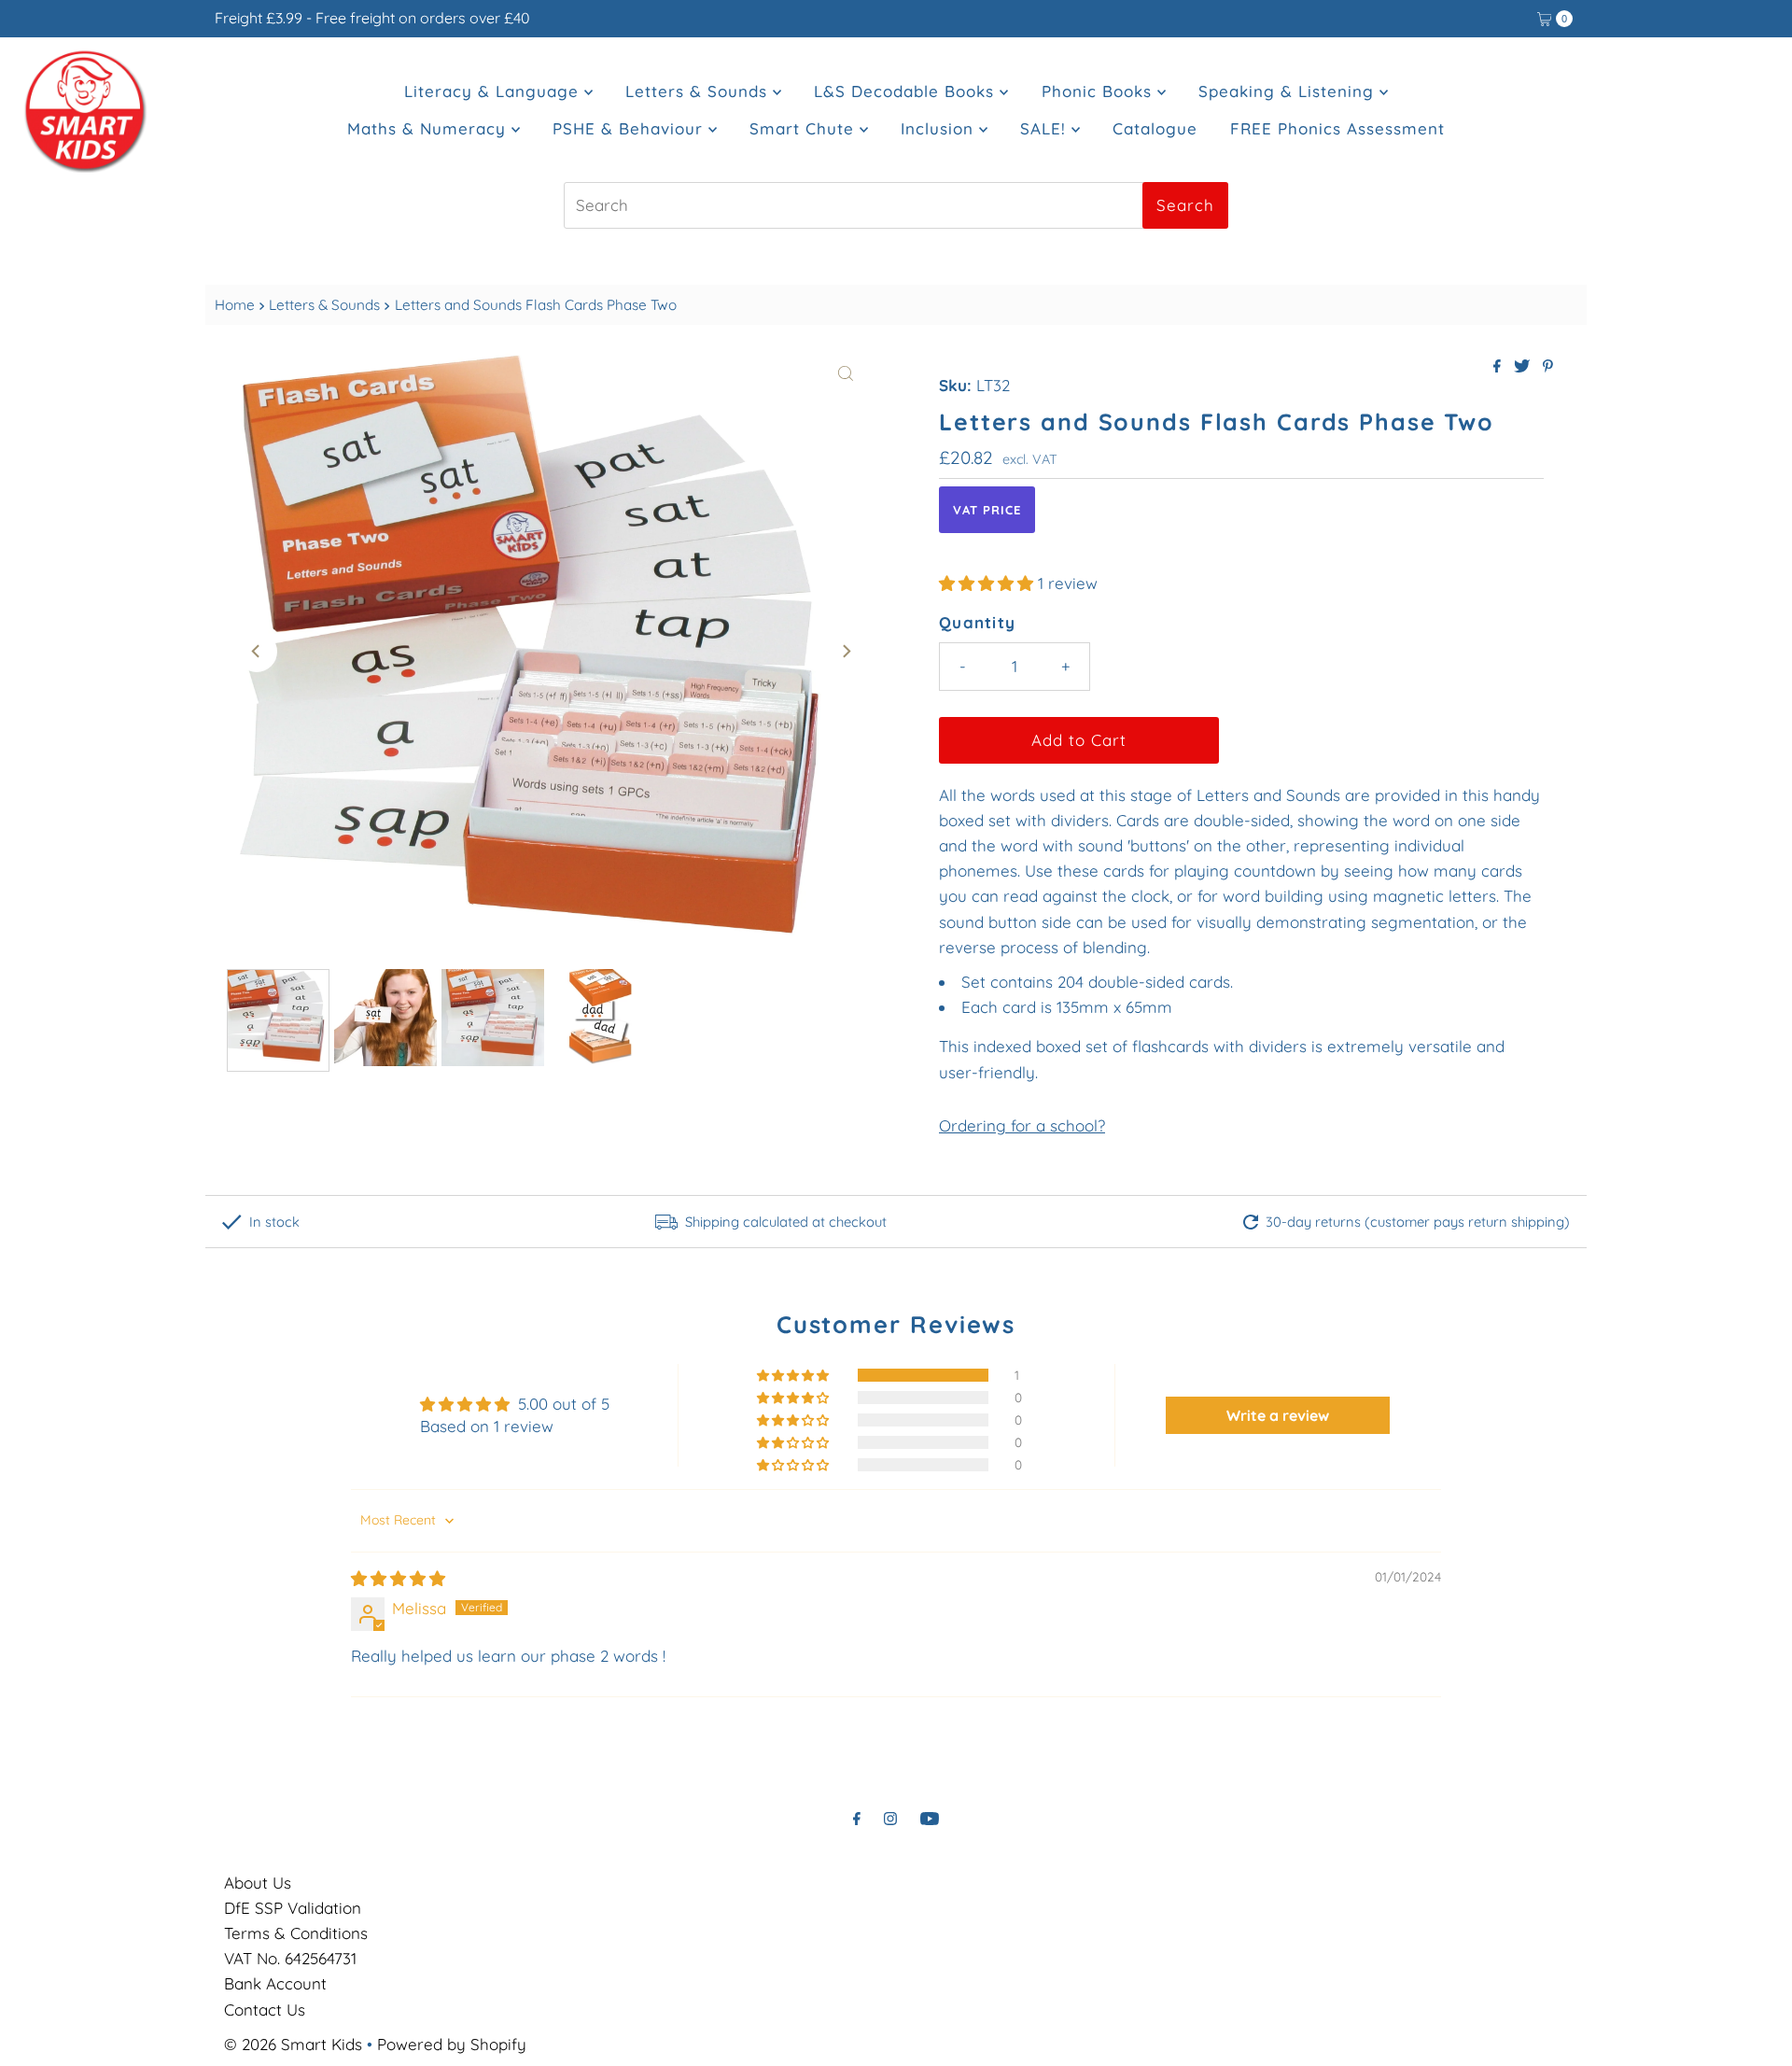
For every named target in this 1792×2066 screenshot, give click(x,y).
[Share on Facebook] (1499, 367)
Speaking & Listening (1289, 91)
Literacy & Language (494, 91)
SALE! (1046, 128)
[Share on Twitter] (1524, 367)
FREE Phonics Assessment (1337, 128)
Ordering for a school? (1022, 1125)
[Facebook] (857, 1818)
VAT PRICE (987, 510)
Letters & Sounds (699, 91)
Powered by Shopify (452, 2044)
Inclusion (940, 128)
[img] (398, 1578)
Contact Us (265, 2010)
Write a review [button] (1278, 1415)
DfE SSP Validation (293, 1908)
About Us (258, 1883)
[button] (988, 583)
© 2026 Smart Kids (293, 2044)
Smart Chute (805, 128)
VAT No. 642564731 (290, 1958)
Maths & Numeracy (429, 128)
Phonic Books (1099, 91)
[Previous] (257, 652)
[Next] (846, 652)
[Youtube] (930, 1818)
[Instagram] (890, 1818)
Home (235, 305)
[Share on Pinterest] (1548, 367)
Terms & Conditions (296, 1933)
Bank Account (275, 1983)
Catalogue (1155, 128)
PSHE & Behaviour (630, 128)
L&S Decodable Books (907, 91)
